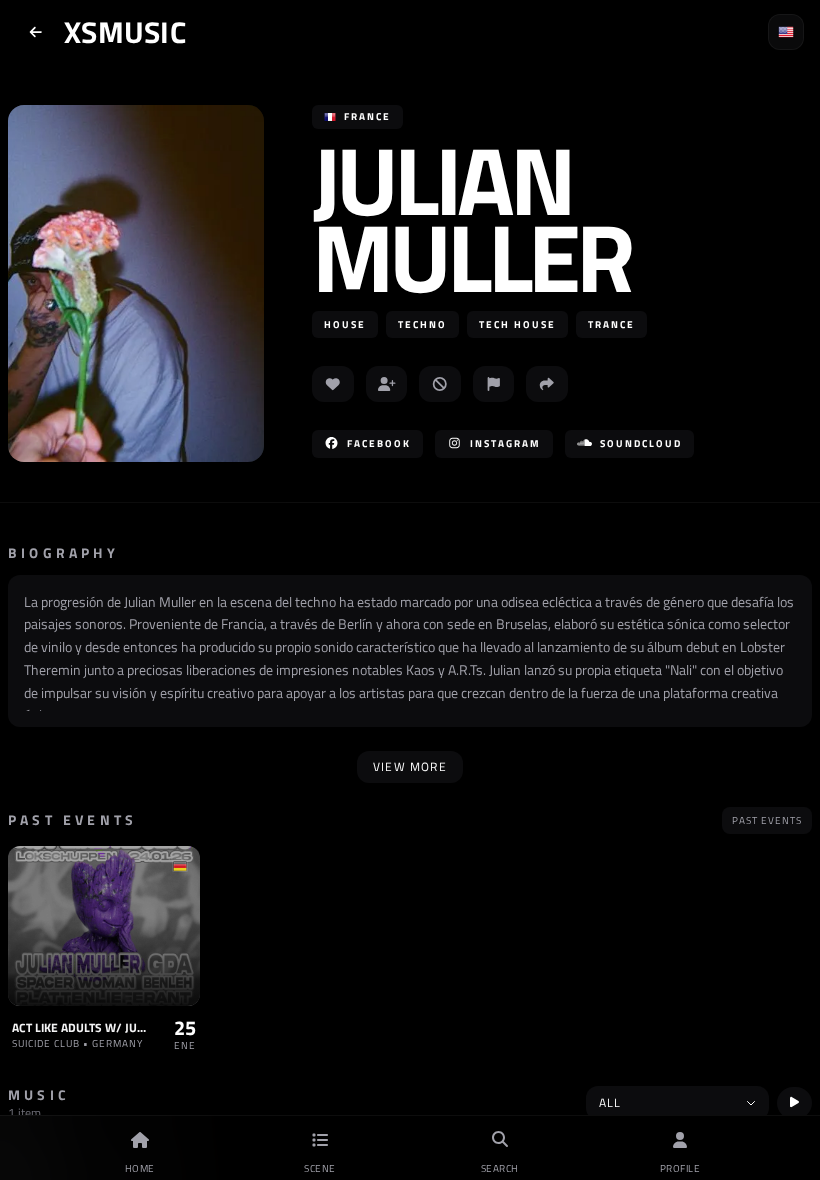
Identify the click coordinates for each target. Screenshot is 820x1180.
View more (410, 766)
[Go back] (36, 32)
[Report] (494, 384)
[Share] (547, 384)
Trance (611, 324)
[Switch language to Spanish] (786, 32)
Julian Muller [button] (471, 218)
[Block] (440, 384)
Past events (767, 820)
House (345, 324)
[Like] (333, 384)
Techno (422, 324)
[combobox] (677, 1103)
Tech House (517, 324)
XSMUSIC (125, 32)
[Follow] (387, 384)
